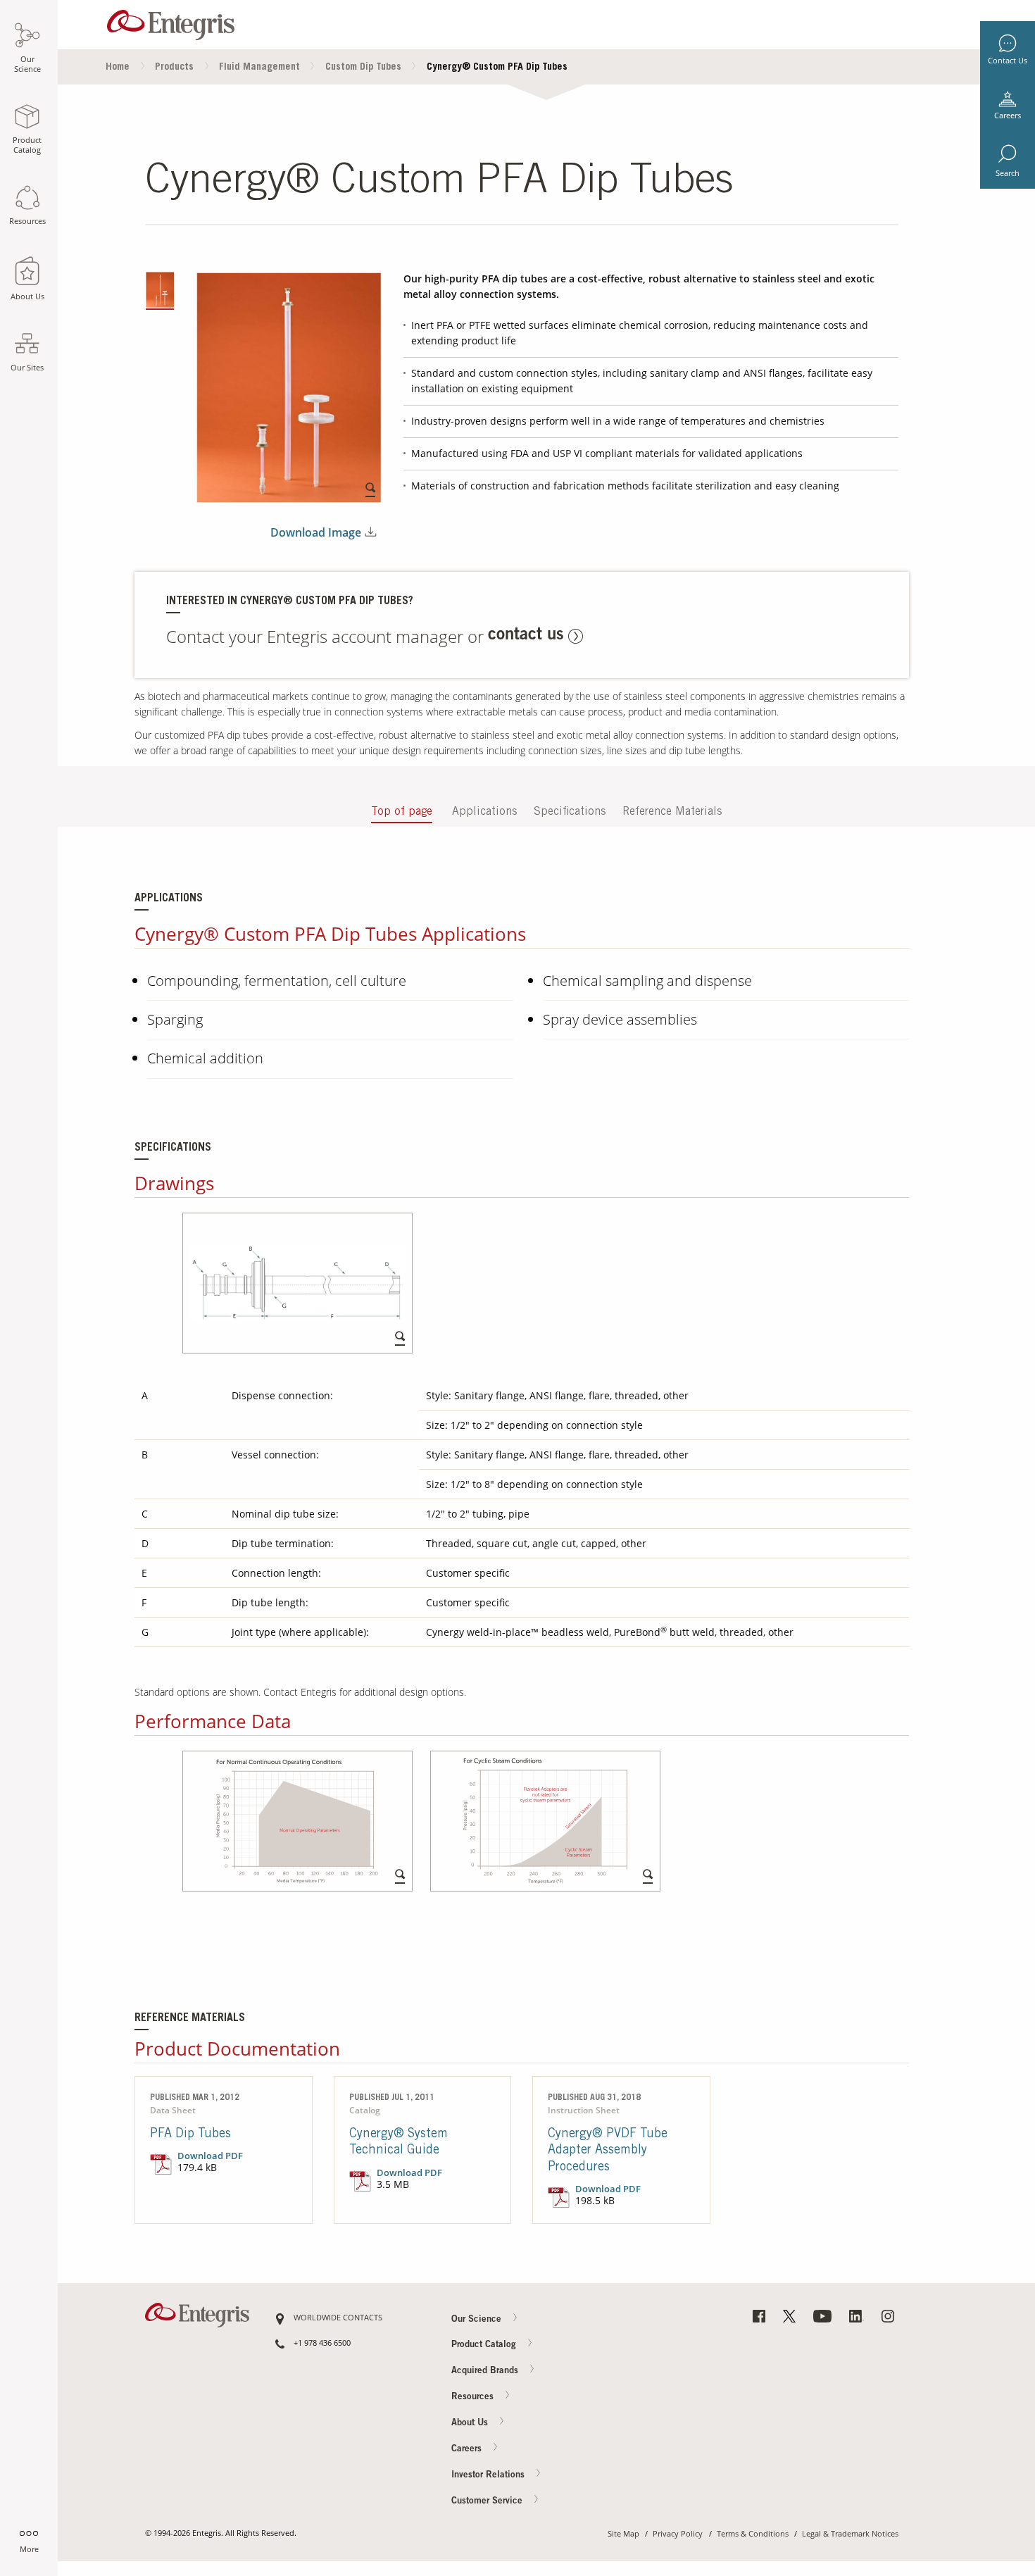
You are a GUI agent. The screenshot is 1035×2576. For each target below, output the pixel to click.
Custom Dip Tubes (363, 68)
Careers (1008, 115)
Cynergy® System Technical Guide (399, 2143)
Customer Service (488, 2501)
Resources (474, 2397)
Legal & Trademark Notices (850, 2534)
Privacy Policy (678, 2534)
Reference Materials (672, 812)
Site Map (623, 2534)
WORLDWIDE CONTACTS (338, 2318)
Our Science (478, 2319)
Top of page (402, 812)
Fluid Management (259, 68)
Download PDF (210, 2156)
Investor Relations (489, 2475)
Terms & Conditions (753, 2534)
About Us (471, 2424)
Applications (484, 812)
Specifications (570, 812)
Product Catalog (485, 2345)
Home (118, 68)
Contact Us (1008, 61)
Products (174, 68)
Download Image (316, 533)
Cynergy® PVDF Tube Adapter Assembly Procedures (608, 2151)
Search (1008, 173)
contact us (526, 636)
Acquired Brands (486, 2371)
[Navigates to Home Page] (171, 21)
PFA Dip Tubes (190, 2134)
